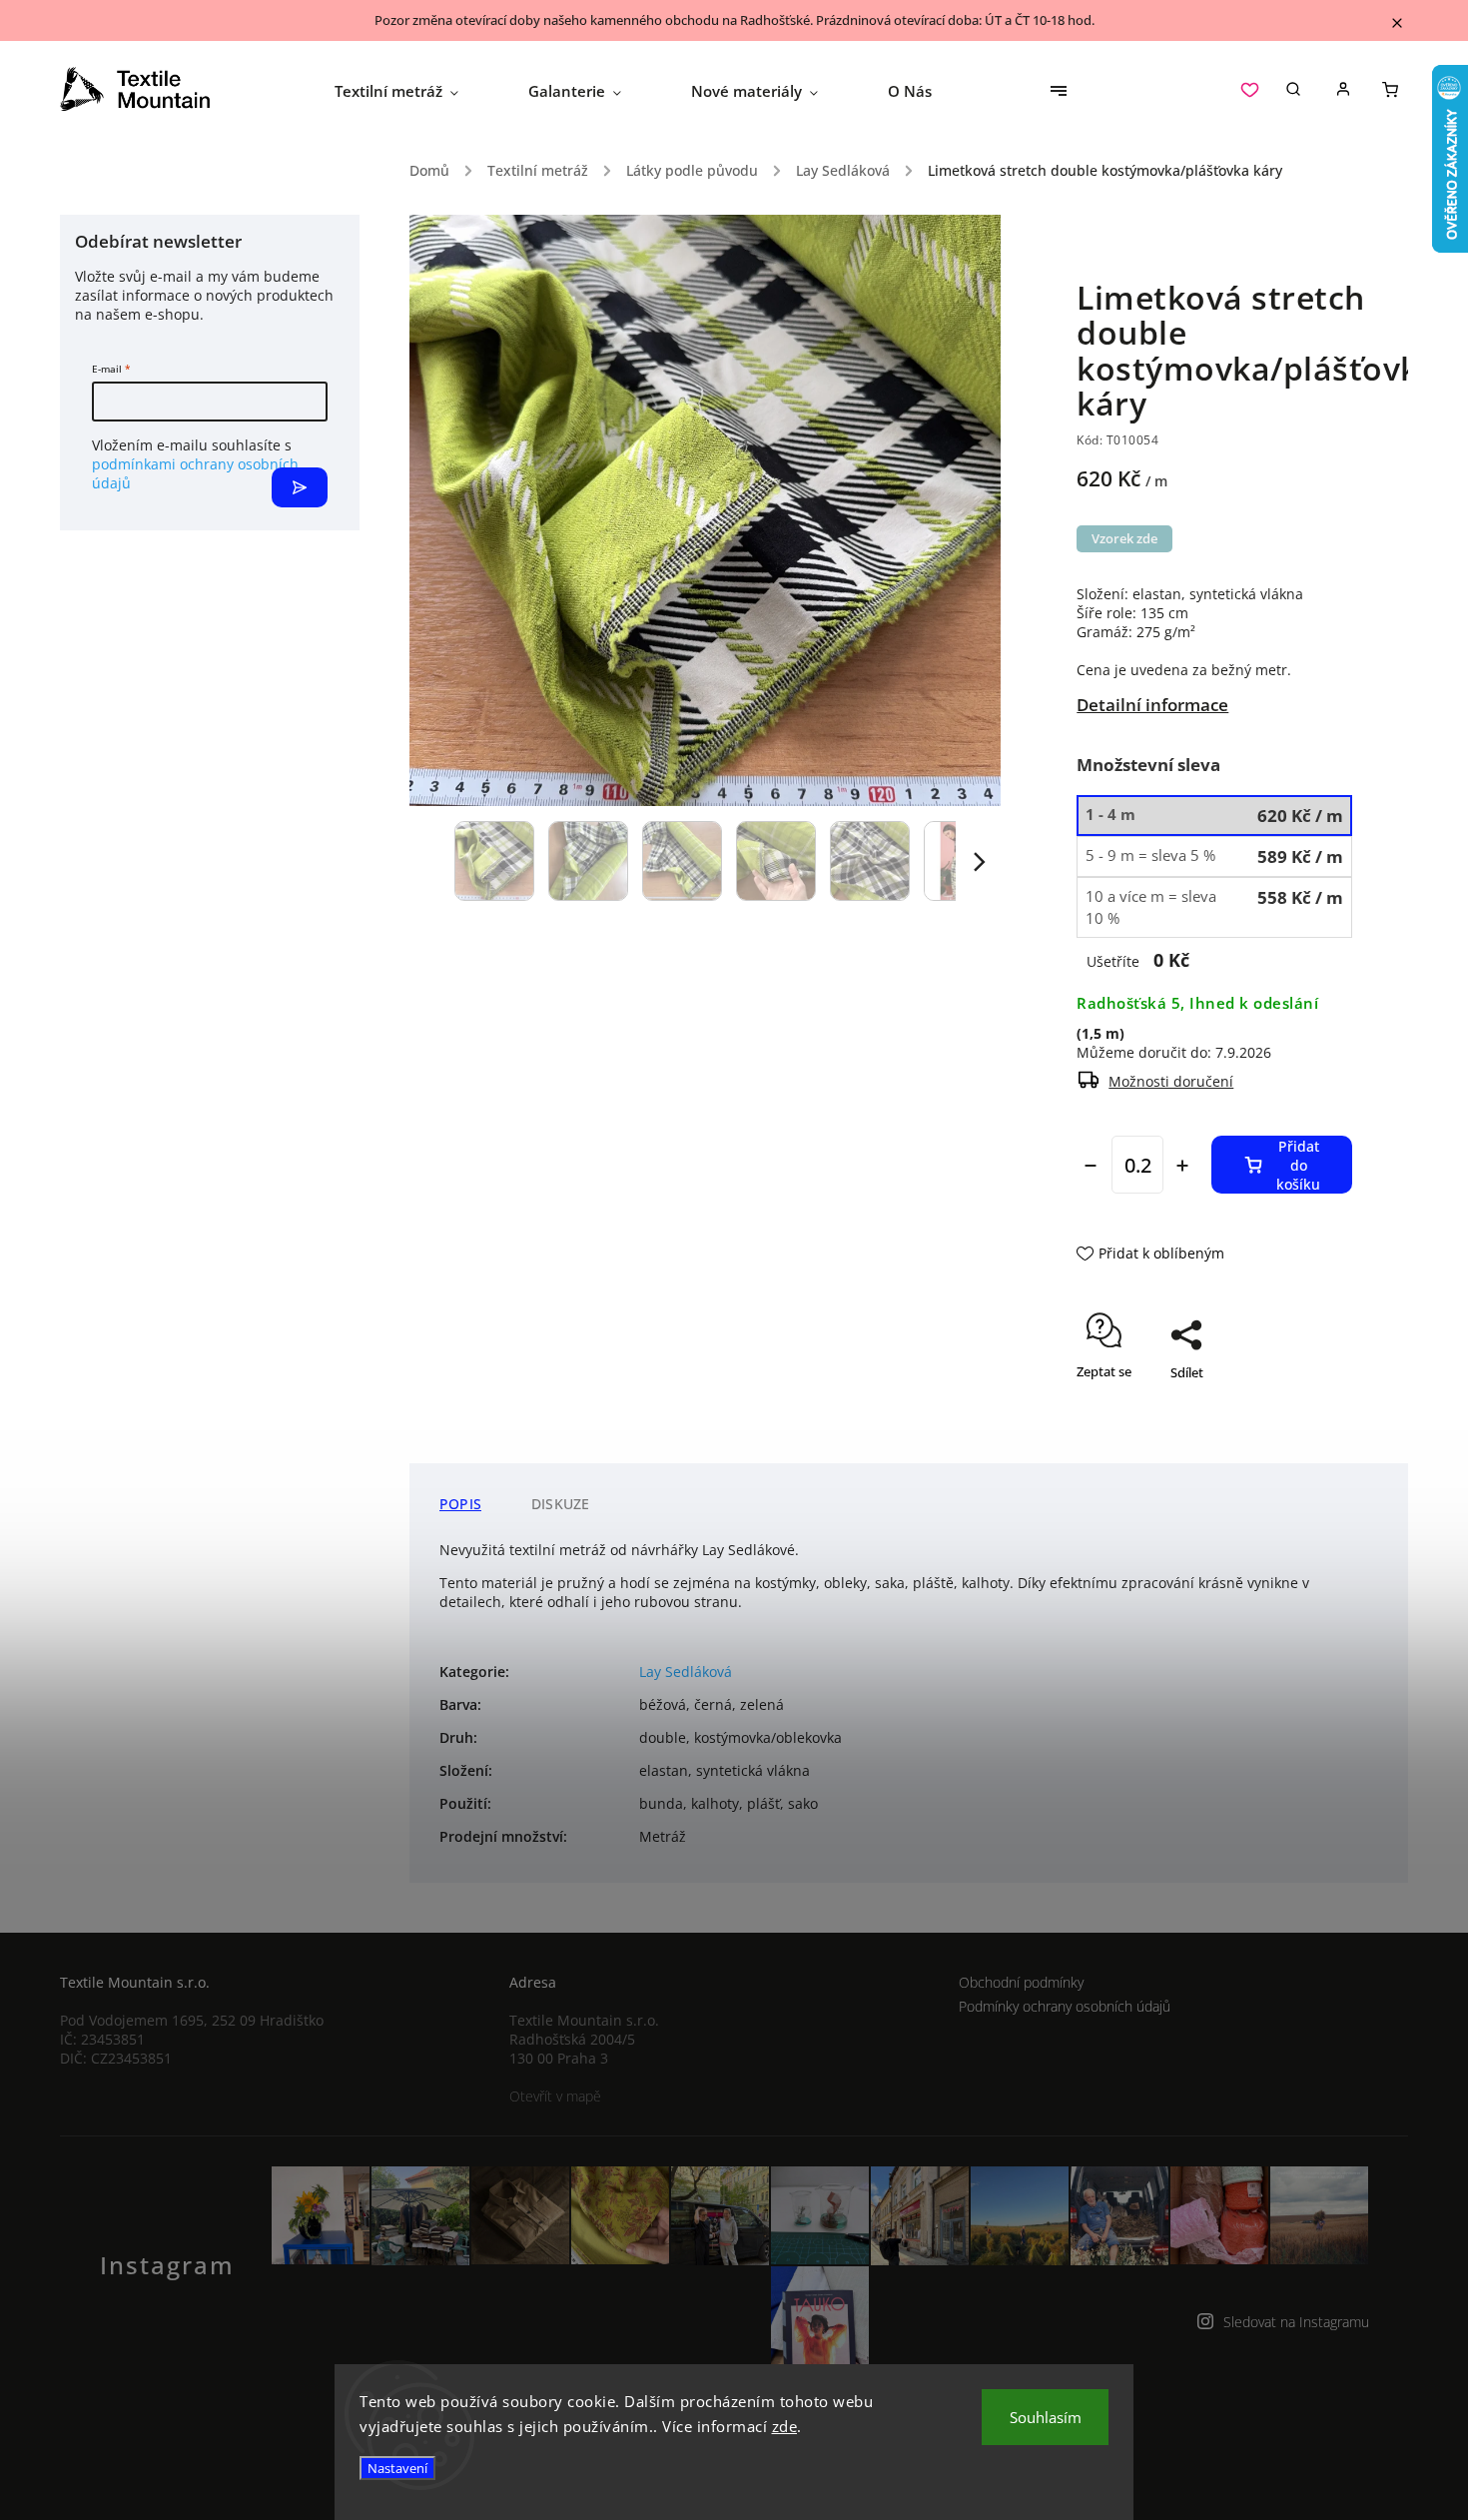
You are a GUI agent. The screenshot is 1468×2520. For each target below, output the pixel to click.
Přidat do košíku (1298, 1165)
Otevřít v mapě (555, 2096)
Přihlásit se (300, 487)
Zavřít (1289, 1430)
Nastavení (397, 2468)
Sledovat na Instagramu (1296, 2322)
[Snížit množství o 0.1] (1091, 1166)
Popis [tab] (460, 1504)
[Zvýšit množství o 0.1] (1182, 1166)
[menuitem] (414, 91)
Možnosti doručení (1171, 1081)
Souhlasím (1046, 2417)
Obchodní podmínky (1021, 1982)
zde (785, 2426)
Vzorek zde (1124, 539)
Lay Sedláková (686, 1672)
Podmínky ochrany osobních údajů (1065, 2006)
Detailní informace (1152, 705)
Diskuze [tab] (560, 1504)
